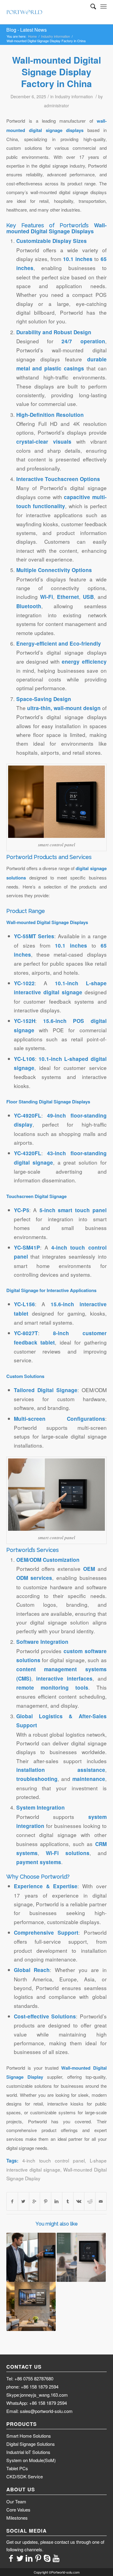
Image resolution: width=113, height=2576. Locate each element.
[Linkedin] (29, 2558)
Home (32, 36)
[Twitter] (20, 2558)
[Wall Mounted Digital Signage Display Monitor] (31, 2306)
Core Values (18, 2510)
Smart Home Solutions (29, 2436)
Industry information (55, 36)
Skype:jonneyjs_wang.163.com (37, 2395)
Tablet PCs (17, 2468)
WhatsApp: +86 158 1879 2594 (37, 2403)
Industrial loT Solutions (28, 2452)
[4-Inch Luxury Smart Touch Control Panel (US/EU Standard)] (81, 2257)
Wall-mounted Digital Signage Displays (56, 228)
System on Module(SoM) (31, 2460)
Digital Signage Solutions (31, 2444)
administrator (56, 105)
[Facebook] (11, 2558)
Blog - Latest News (27, 30)
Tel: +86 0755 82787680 (30, 2378)
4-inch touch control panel (53, 2160)
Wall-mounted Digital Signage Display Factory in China (56, 72)
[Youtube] (56, 2558)
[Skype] (47, 2558)
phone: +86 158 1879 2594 (32, 2387)
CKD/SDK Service (25, 2476)
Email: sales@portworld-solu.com (39, 2411)
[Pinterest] (38, 2558)
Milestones (17, 2518)
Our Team (16, 2501)
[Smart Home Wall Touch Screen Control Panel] (31, 2257)
